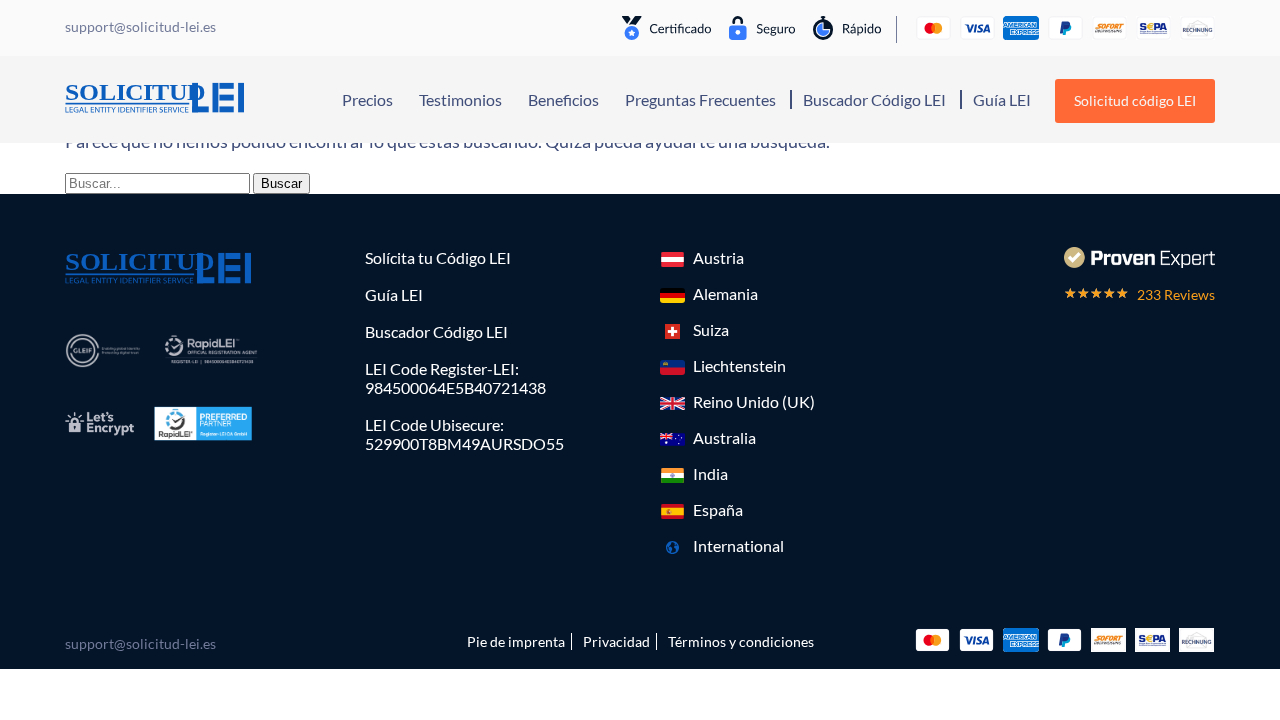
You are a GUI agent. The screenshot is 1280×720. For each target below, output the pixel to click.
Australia (724, 437)
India (710, 473)
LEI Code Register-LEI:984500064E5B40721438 (455, 378)
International (738, 545)
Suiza (711, 329)
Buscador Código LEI (874, 99)
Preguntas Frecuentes (700, 99)
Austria (718, 257)
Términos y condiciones (741, 641)
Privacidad (616, 641)
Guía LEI (1002, 99)
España (718, 509)
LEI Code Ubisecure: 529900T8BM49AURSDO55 (464, 434)
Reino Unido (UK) (754, 401)
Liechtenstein (739, 365)
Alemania (725, 293)
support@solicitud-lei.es (140, 643)
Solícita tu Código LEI (438, 257)
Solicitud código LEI (1135, 100)
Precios (367, 99)
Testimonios (460, 99)
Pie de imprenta (516, 641)
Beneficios (563, 99)
